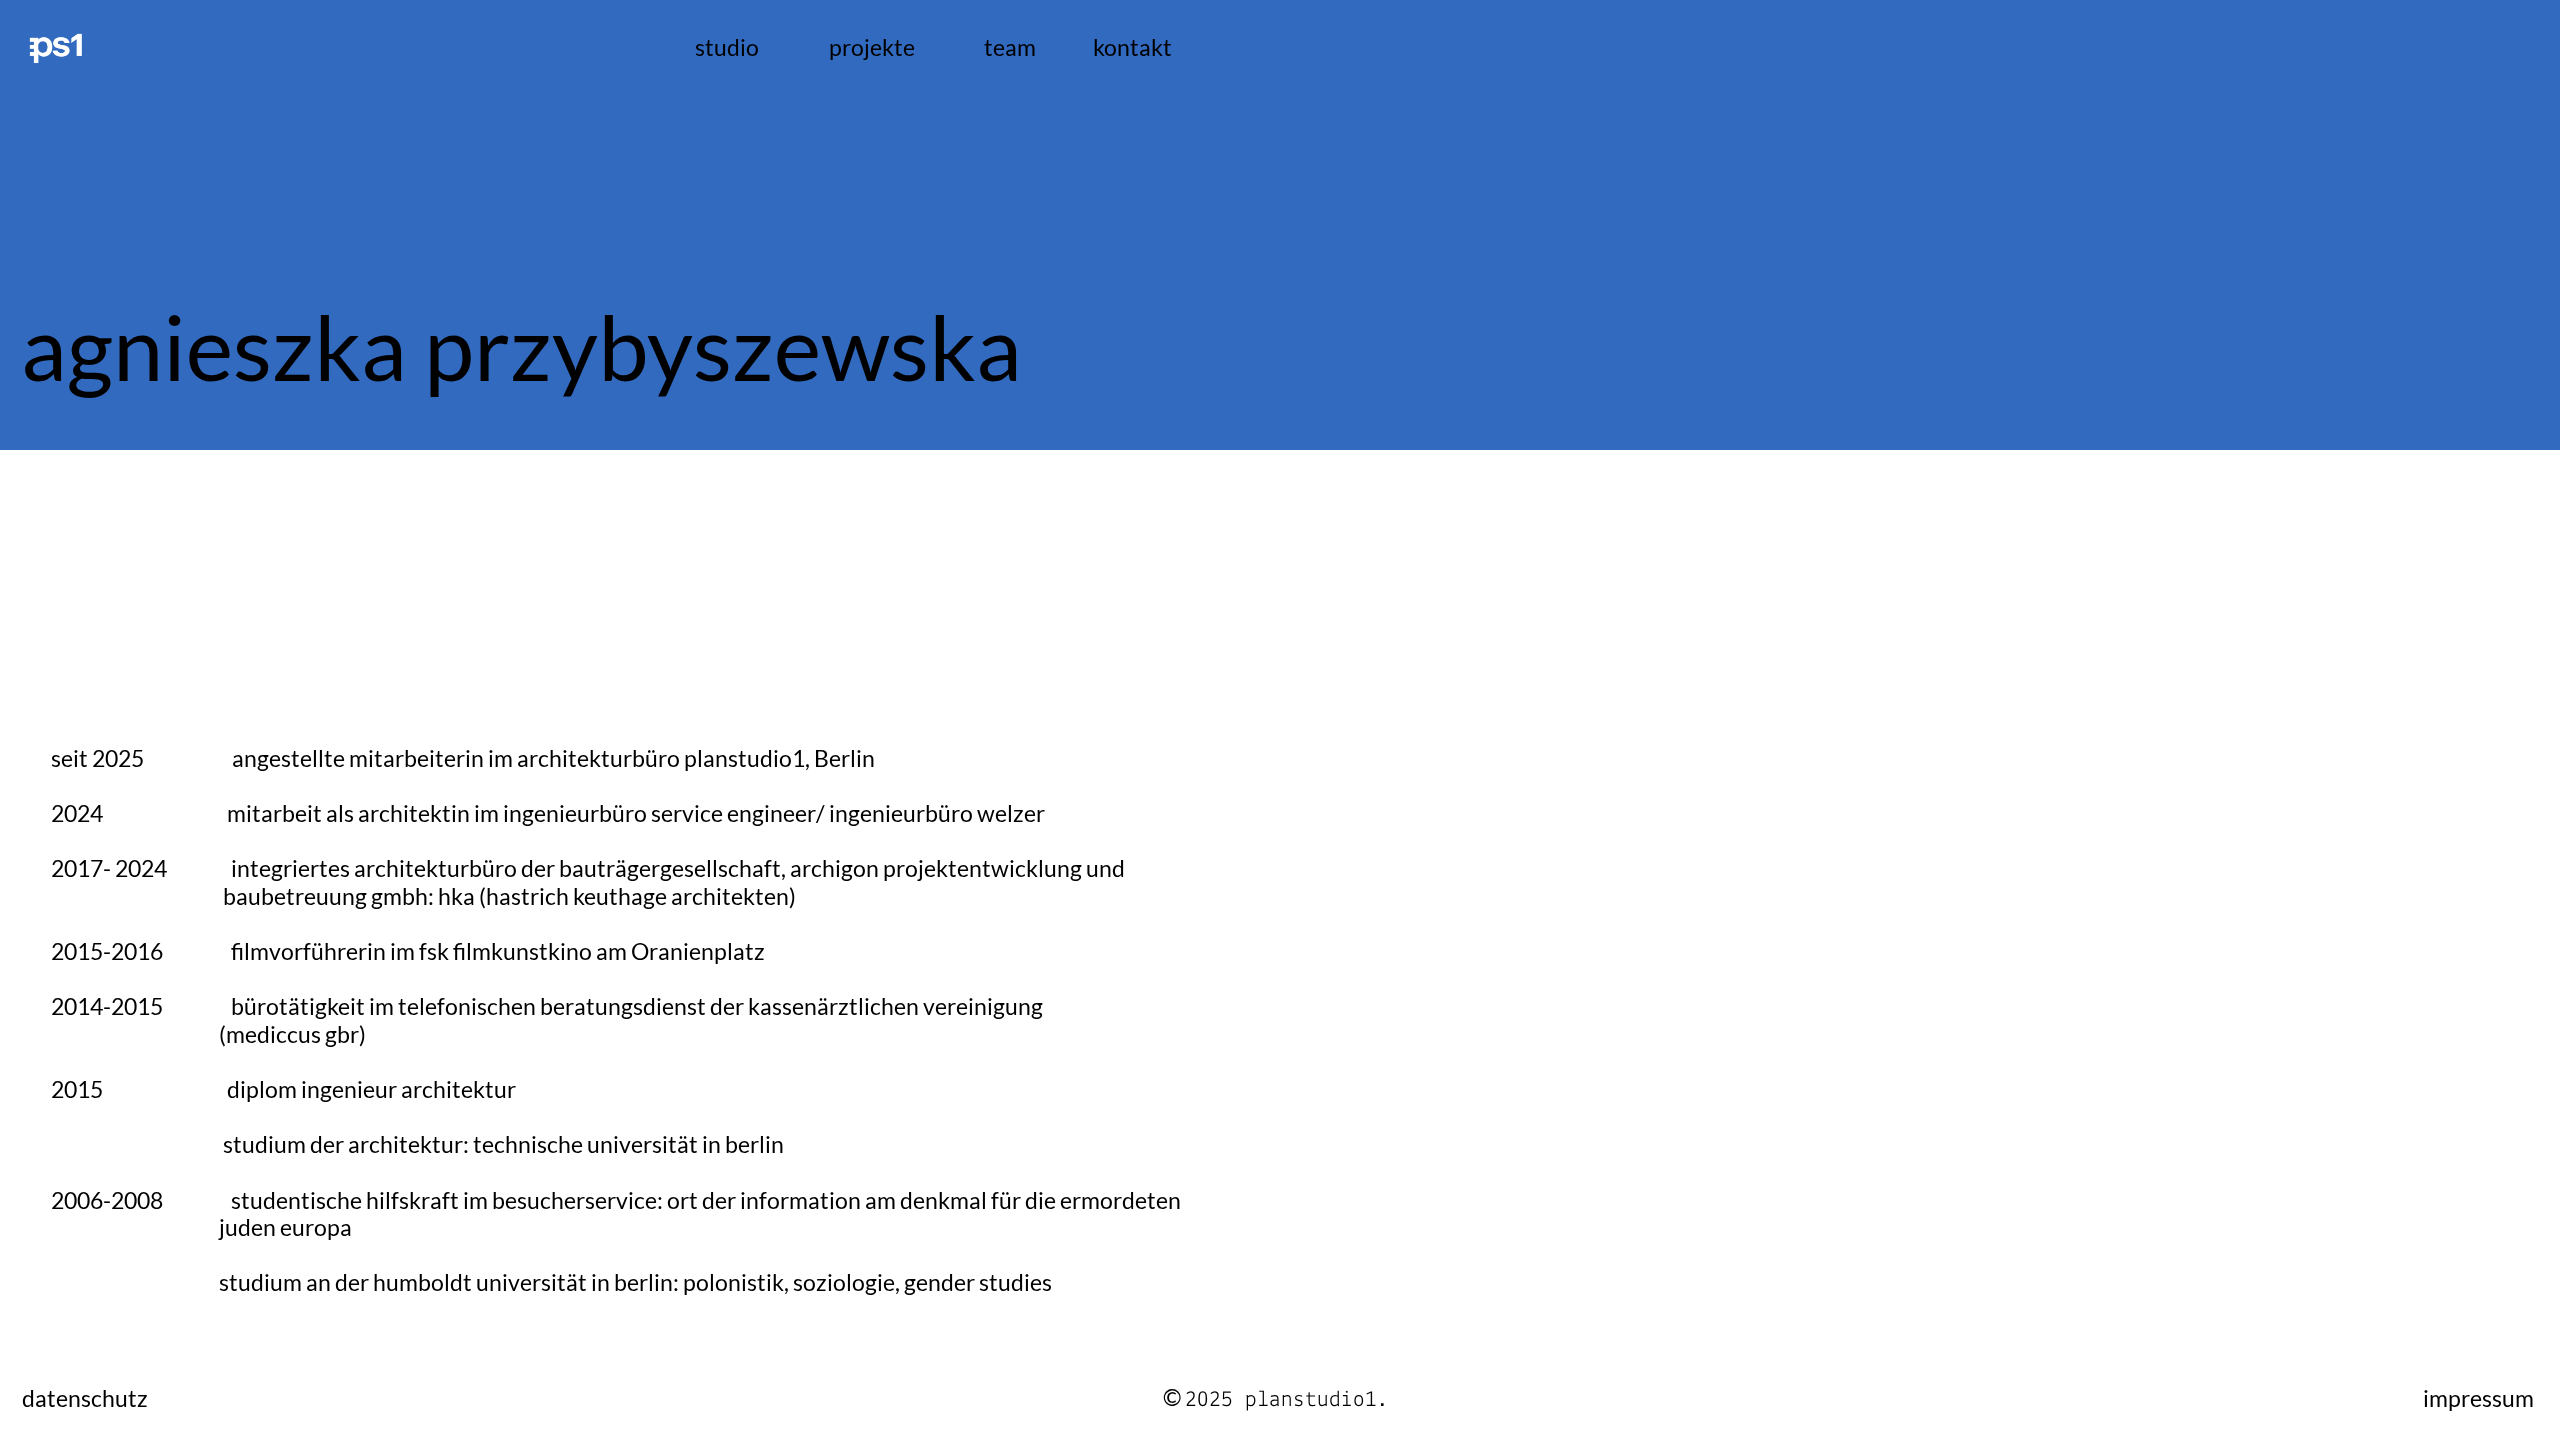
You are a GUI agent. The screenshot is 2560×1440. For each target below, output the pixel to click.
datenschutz (85, 1398)
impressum (2478, 1398)
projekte (872, 48)
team (1010, 48)
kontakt (1132, 47)
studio (727, 48)
